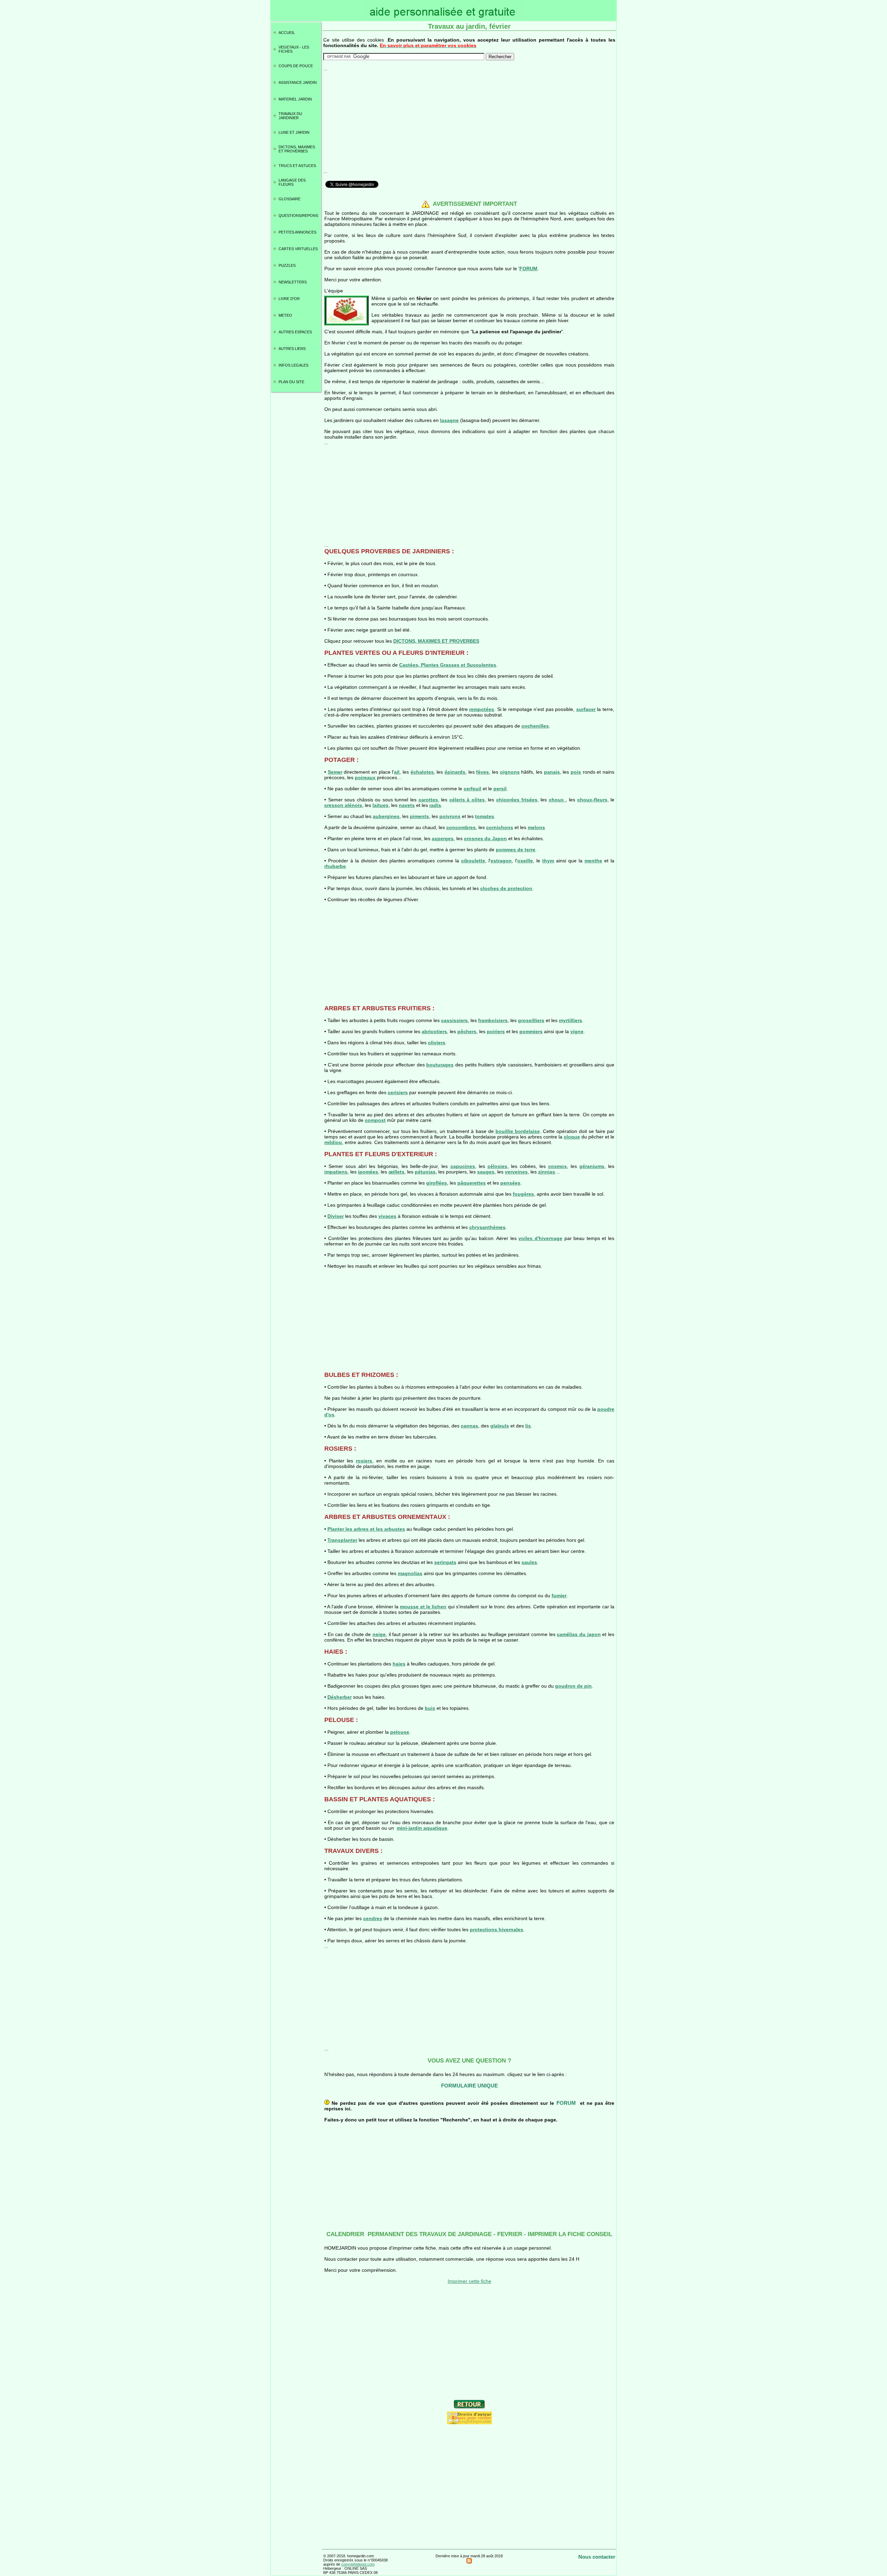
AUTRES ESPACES (295, 332)
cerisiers (398, 1092)
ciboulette (473, 861)
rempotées (482, 709)
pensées (510, 1183)
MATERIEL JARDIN (295, 99)
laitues (380, 805)
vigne (577, 1031)
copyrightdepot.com (358, 2564)
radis (435, 805)
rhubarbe (335, 866)
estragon (501, 861)
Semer (335, 772)
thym (548, 861)
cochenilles (535, 726)
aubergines (386, 816)
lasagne (449, 420)
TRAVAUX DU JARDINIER (290, 116)
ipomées (368, 1172)
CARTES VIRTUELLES (298, 249)
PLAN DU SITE (291, 382)
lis (528, 1426)
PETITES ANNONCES (297, 232)
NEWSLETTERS (293, 282)
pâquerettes (472, 1183)
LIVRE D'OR (289, 299)
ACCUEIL (287, 33)
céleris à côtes (467, 800)
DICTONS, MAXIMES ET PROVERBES (297, 149)
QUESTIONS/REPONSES (298, 216)
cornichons (500, 827)
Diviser (336, 1216)
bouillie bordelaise (518, 1131)
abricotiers (434, 1031)
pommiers (531, 1031)
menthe (593, 861)
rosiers (364, 1461)
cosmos (557, 1166)
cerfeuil (472, 789)
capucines (463, 1166)
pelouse (400, 1732)
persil (500, 789)
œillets (396, 1172)
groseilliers (531, 1020)
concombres (461, 827)
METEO (285, 315)
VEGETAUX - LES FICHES (294, 49)
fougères (523, 1194)
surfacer (586, 709)
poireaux (365, 777)
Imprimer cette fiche (469, 2281)
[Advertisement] (469, 120)
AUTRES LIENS (292, 349)
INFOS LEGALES (293, 365)
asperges (443, 838)
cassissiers (454, 1020)
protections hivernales (497, 1929)
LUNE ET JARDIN (294, 132)
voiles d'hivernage (540, 1238)
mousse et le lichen (423, 1607)
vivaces (387, 1216)
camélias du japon (579, 1634)
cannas (469, 1426)
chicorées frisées (517, 800)
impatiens (336, 1172)
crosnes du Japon (485, 838)
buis (430, 1708)
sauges (486, 1172)
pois (576, 772)
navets (407, 805)
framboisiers (493, 1020)
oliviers (437, 1043)
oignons (510, 772)
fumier (559, 1595)
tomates (485, 816)
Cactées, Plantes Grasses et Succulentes (448, 665)
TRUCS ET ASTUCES (297, 166)
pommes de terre (516, 850)
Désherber (340, 1697)
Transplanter (342, 1540)
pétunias (425, 1172)
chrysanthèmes (487, 1227)
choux (557, 800)
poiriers (496, 1031)
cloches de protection (506, 888)
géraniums (592, 1166)
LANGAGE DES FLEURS (292, 182)
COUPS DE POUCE (296, 66)
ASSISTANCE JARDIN (298, 82)
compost (375, 1120)
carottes (428, 800)
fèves (482, 772)
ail (397, 772)
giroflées (437, 1183)
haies (399, 1664)
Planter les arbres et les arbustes (366, 1529)
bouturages (440, 1065)
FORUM (528, 269)
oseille (525, 861)
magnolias (410, 1573)
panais (552, 772)
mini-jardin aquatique (422, 1828)
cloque (572, 1137)
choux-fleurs (592, 800)
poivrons (450, 816)
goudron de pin (573, 1686)
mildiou (333, 1142)
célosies (497, 1166)
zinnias (547, 1172)
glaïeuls (500, 1426)
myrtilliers (570, 1020)
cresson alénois (343, 805)
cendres (373, 1918)
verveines (516, 1172)
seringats (445, 1562)
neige (379, 1634)
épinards (455, 772)
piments (419, 816)
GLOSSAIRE (289, 199)
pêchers (467, 1031)
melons (536, 827)
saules (529, 1562)
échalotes (422, 772)
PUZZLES (287, 265)
